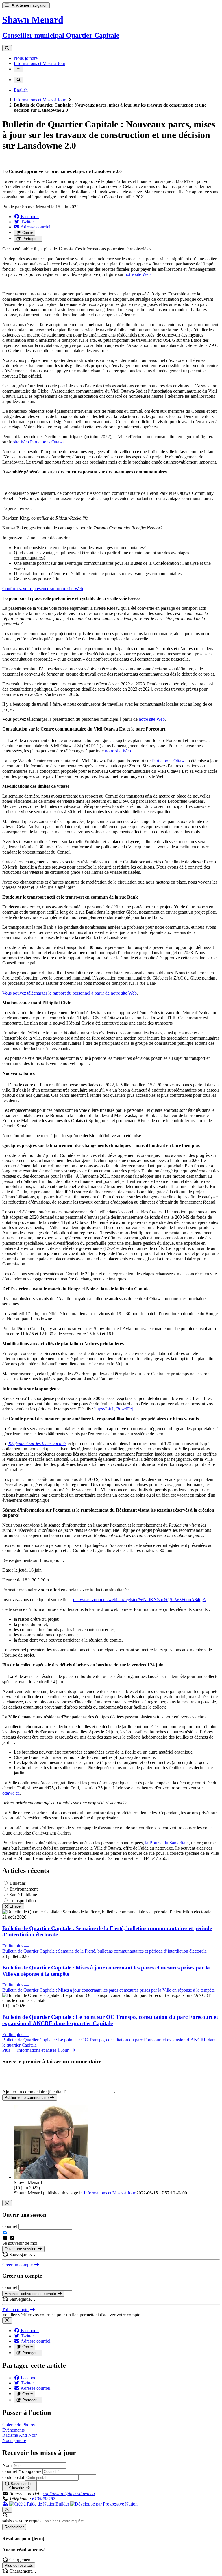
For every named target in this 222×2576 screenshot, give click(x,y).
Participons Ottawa (169, 761)
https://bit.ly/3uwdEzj (114, 1409)
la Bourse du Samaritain (167, 1843)
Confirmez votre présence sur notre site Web (43, 589)
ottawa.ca (11, 1793)
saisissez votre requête (22, 2521)
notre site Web (138, 274)
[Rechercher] (7, 48)
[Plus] (19, 69)
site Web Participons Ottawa (39, 442)
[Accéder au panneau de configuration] (6, 2504)
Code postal (13, 2477)
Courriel (10, 2226)
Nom (7, 2465)
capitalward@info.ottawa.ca (69, 2494)
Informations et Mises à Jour (40, 100)
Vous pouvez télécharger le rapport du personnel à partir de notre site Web (70, 993)
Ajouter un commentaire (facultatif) (35, 2092)
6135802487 (44, 2499)
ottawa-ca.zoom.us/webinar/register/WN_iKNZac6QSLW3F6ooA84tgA (140, 1600)
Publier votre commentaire (27, 2098)
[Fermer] (7, 2203)
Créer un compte (18, 2265)
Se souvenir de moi (20, 2243)
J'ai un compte (16, 2310)
